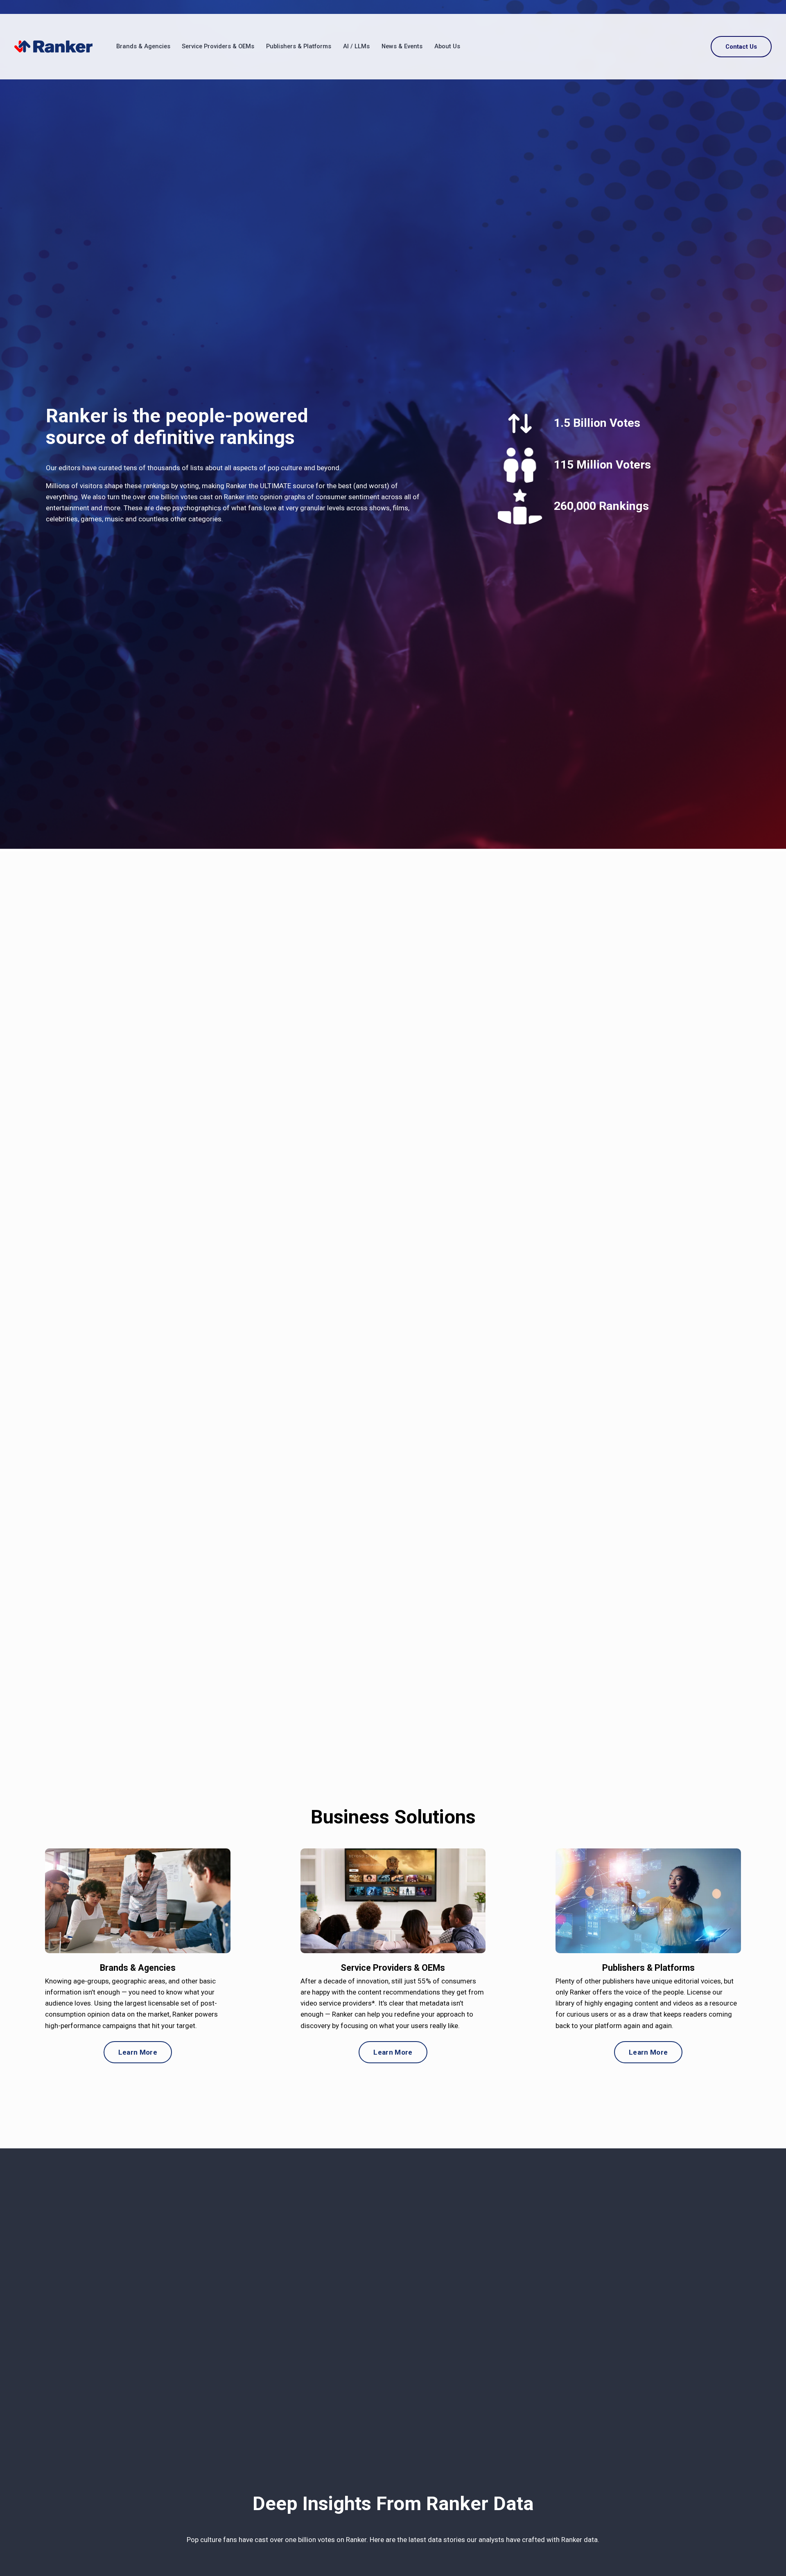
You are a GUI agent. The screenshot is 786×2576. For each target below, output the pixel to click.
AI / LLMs (356, 46)
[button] (393, 1275)
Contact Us (741, 47)
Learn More (138, 2052)
